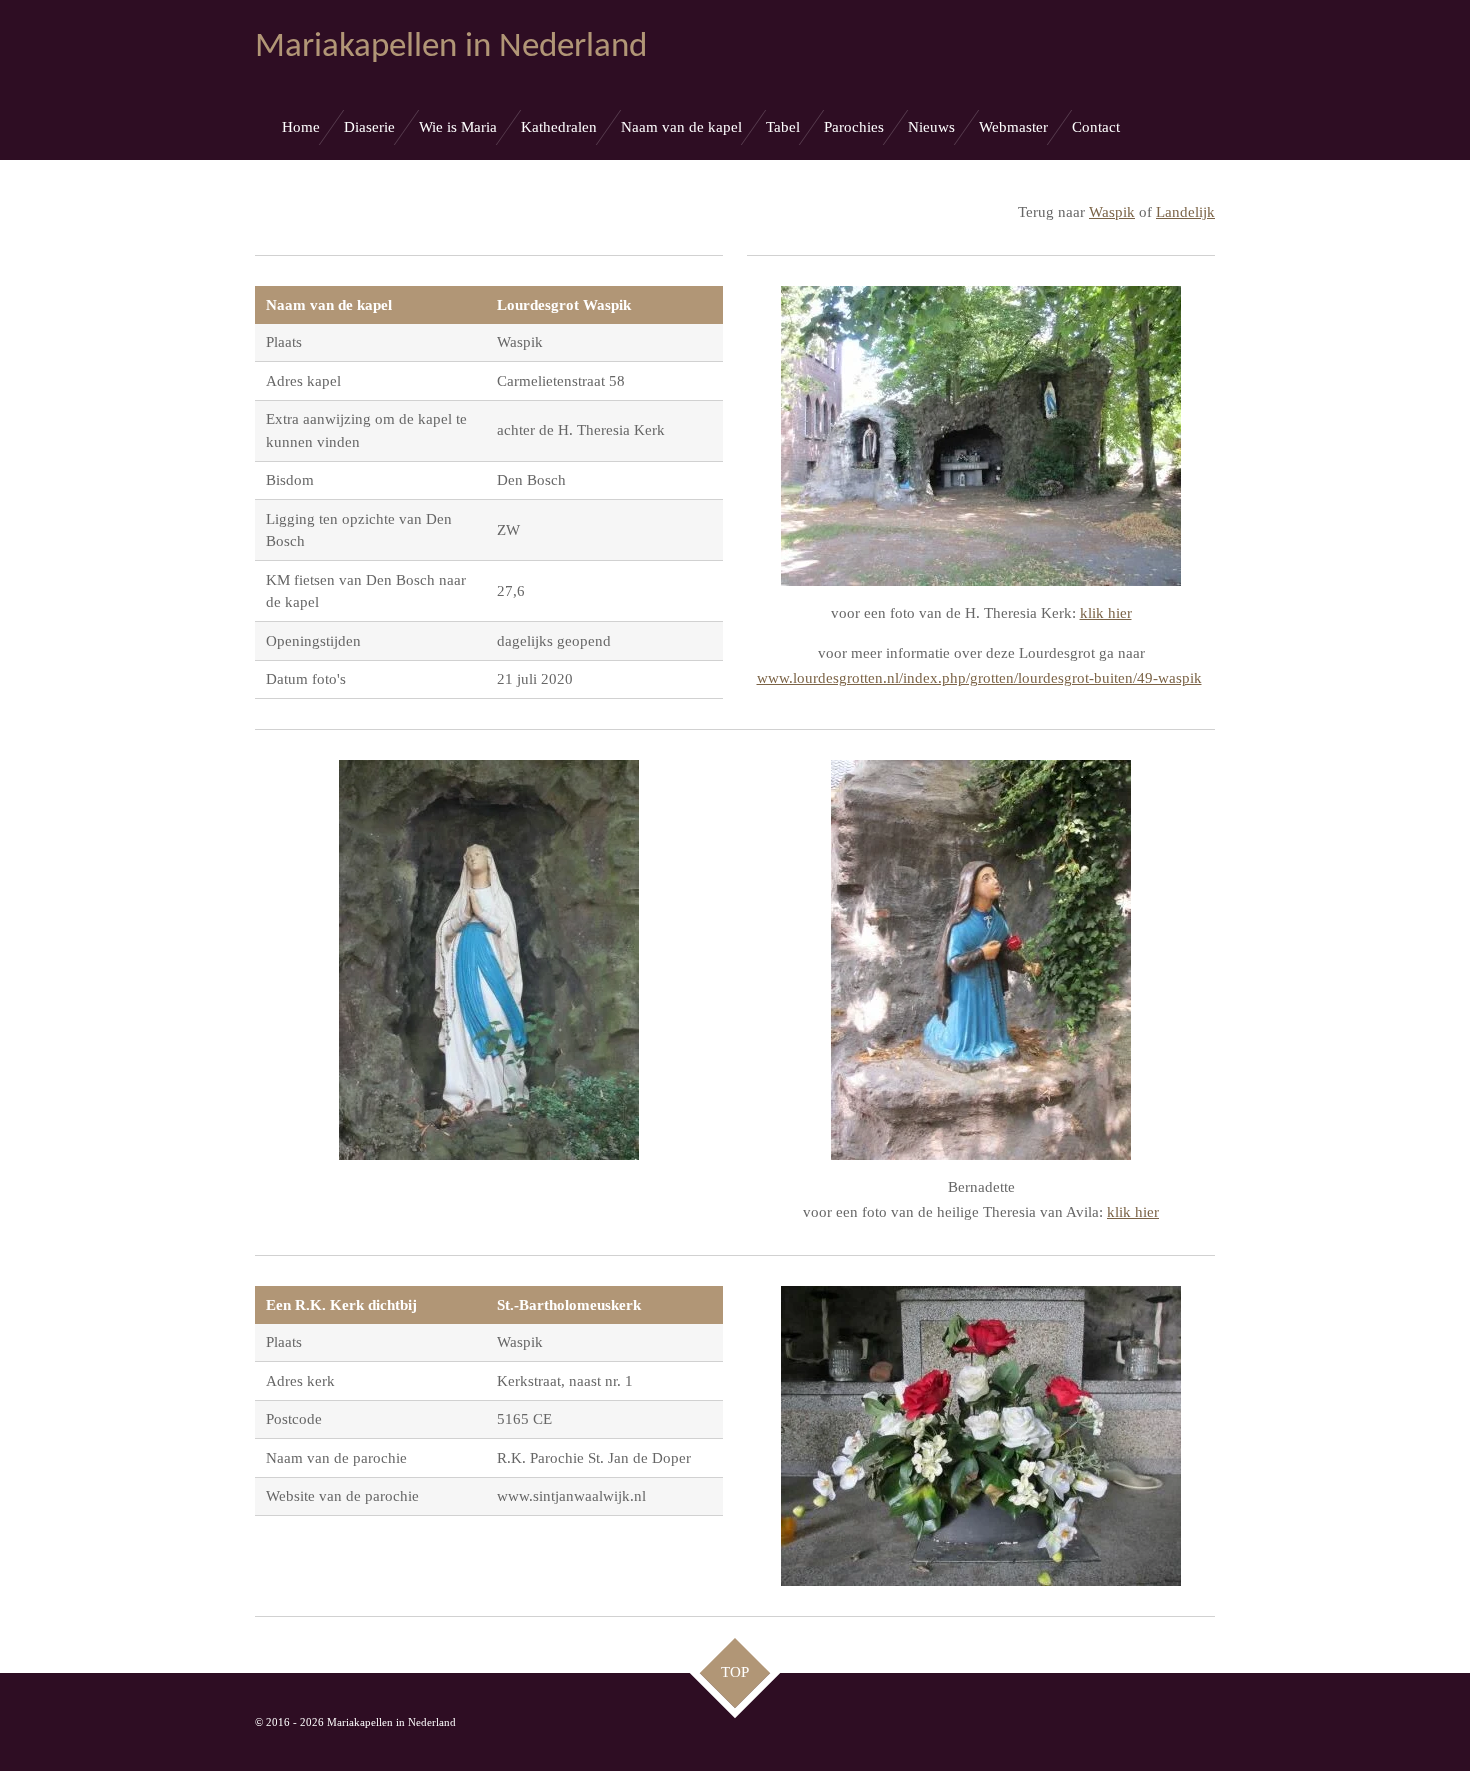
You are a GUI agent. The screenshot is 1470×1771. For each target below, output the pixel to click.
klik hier (1106, 613)
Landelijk (1185, 212)
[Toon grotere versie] (981, 436)
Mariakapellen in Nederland (451, 47)
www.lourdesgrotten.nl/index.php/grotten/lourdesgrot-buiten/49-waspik (979, 678)
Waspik (1112, 212)
